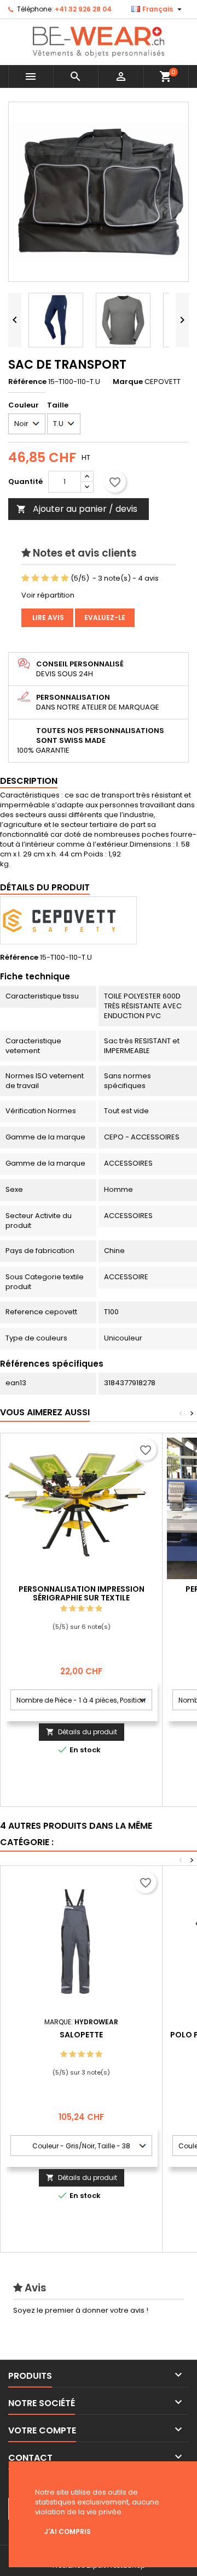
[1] (25, 578)
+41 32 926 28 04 (83, 9)
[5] (65, 578)
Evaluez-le (105, 618)
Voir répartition (48, 595)
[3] (45, 578)
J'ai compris (68, 2531)
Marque (128, 382)
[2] (35, 578)
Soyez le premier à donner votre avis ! (81, 2310)
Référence (27, 382)
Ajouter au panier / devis (77, 509)
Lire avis (47, 618)
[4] (55, 578)
